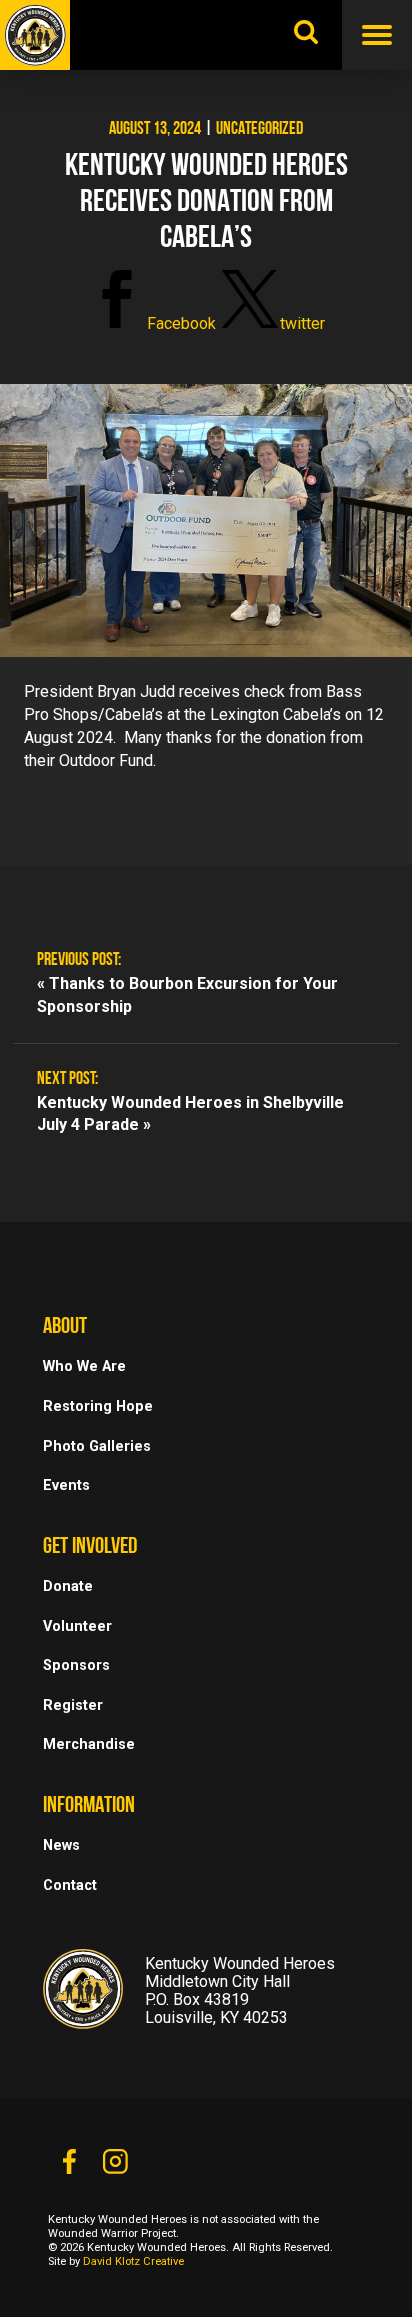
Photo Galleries (97, 1446)
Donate (68, 1586)
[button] (151, 323)
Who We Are (84, 1366)
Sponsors (76, 1665)
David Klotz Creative (133, 2261)
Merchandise (89, 1744)
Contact (70, 1885)
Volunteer (77, 1626)
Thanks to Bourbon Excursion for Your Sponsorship (187, 995)
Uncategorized (259, 130)
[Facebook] (69, 2166)
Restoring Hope (98, 1406)
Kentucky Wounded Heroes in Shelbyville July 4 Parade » (190, 1114)
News (61, 1845)
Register (73, 1705)
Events (66, 1485)
